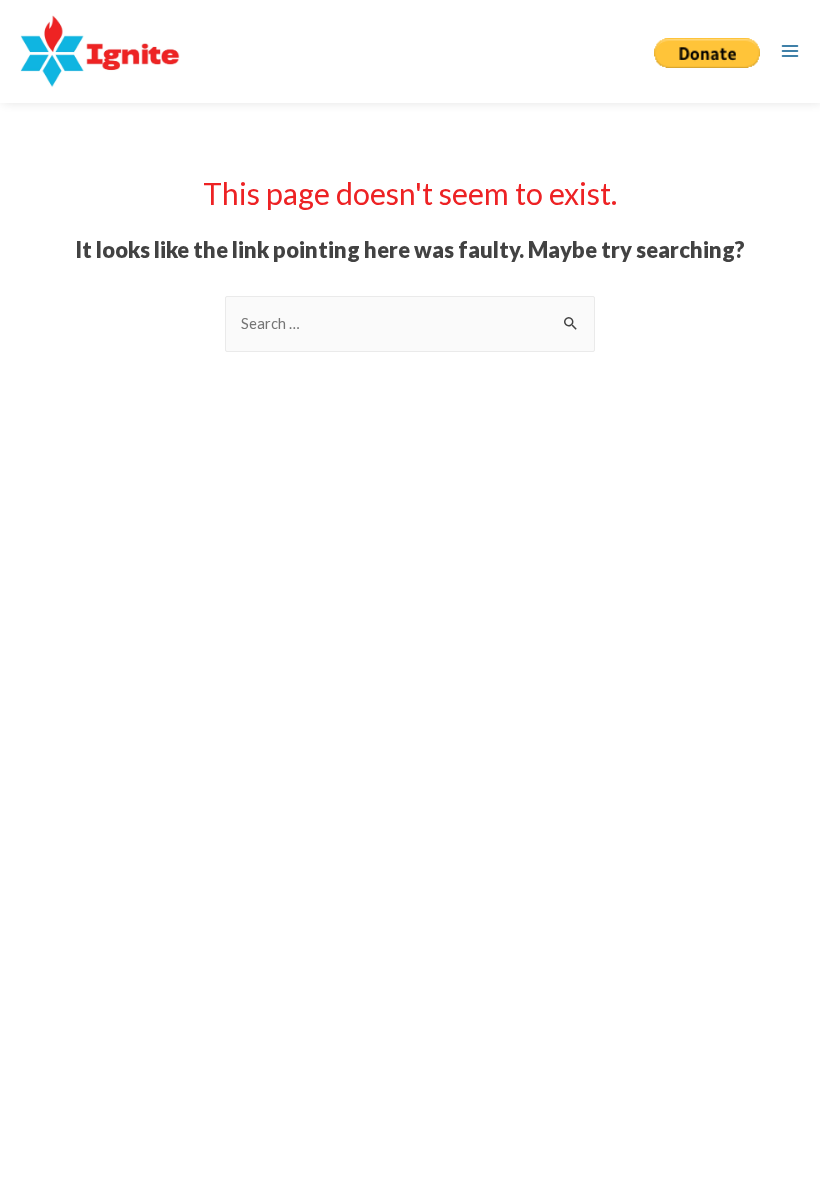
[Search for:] (410, 323)
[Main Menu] (790, 51)
